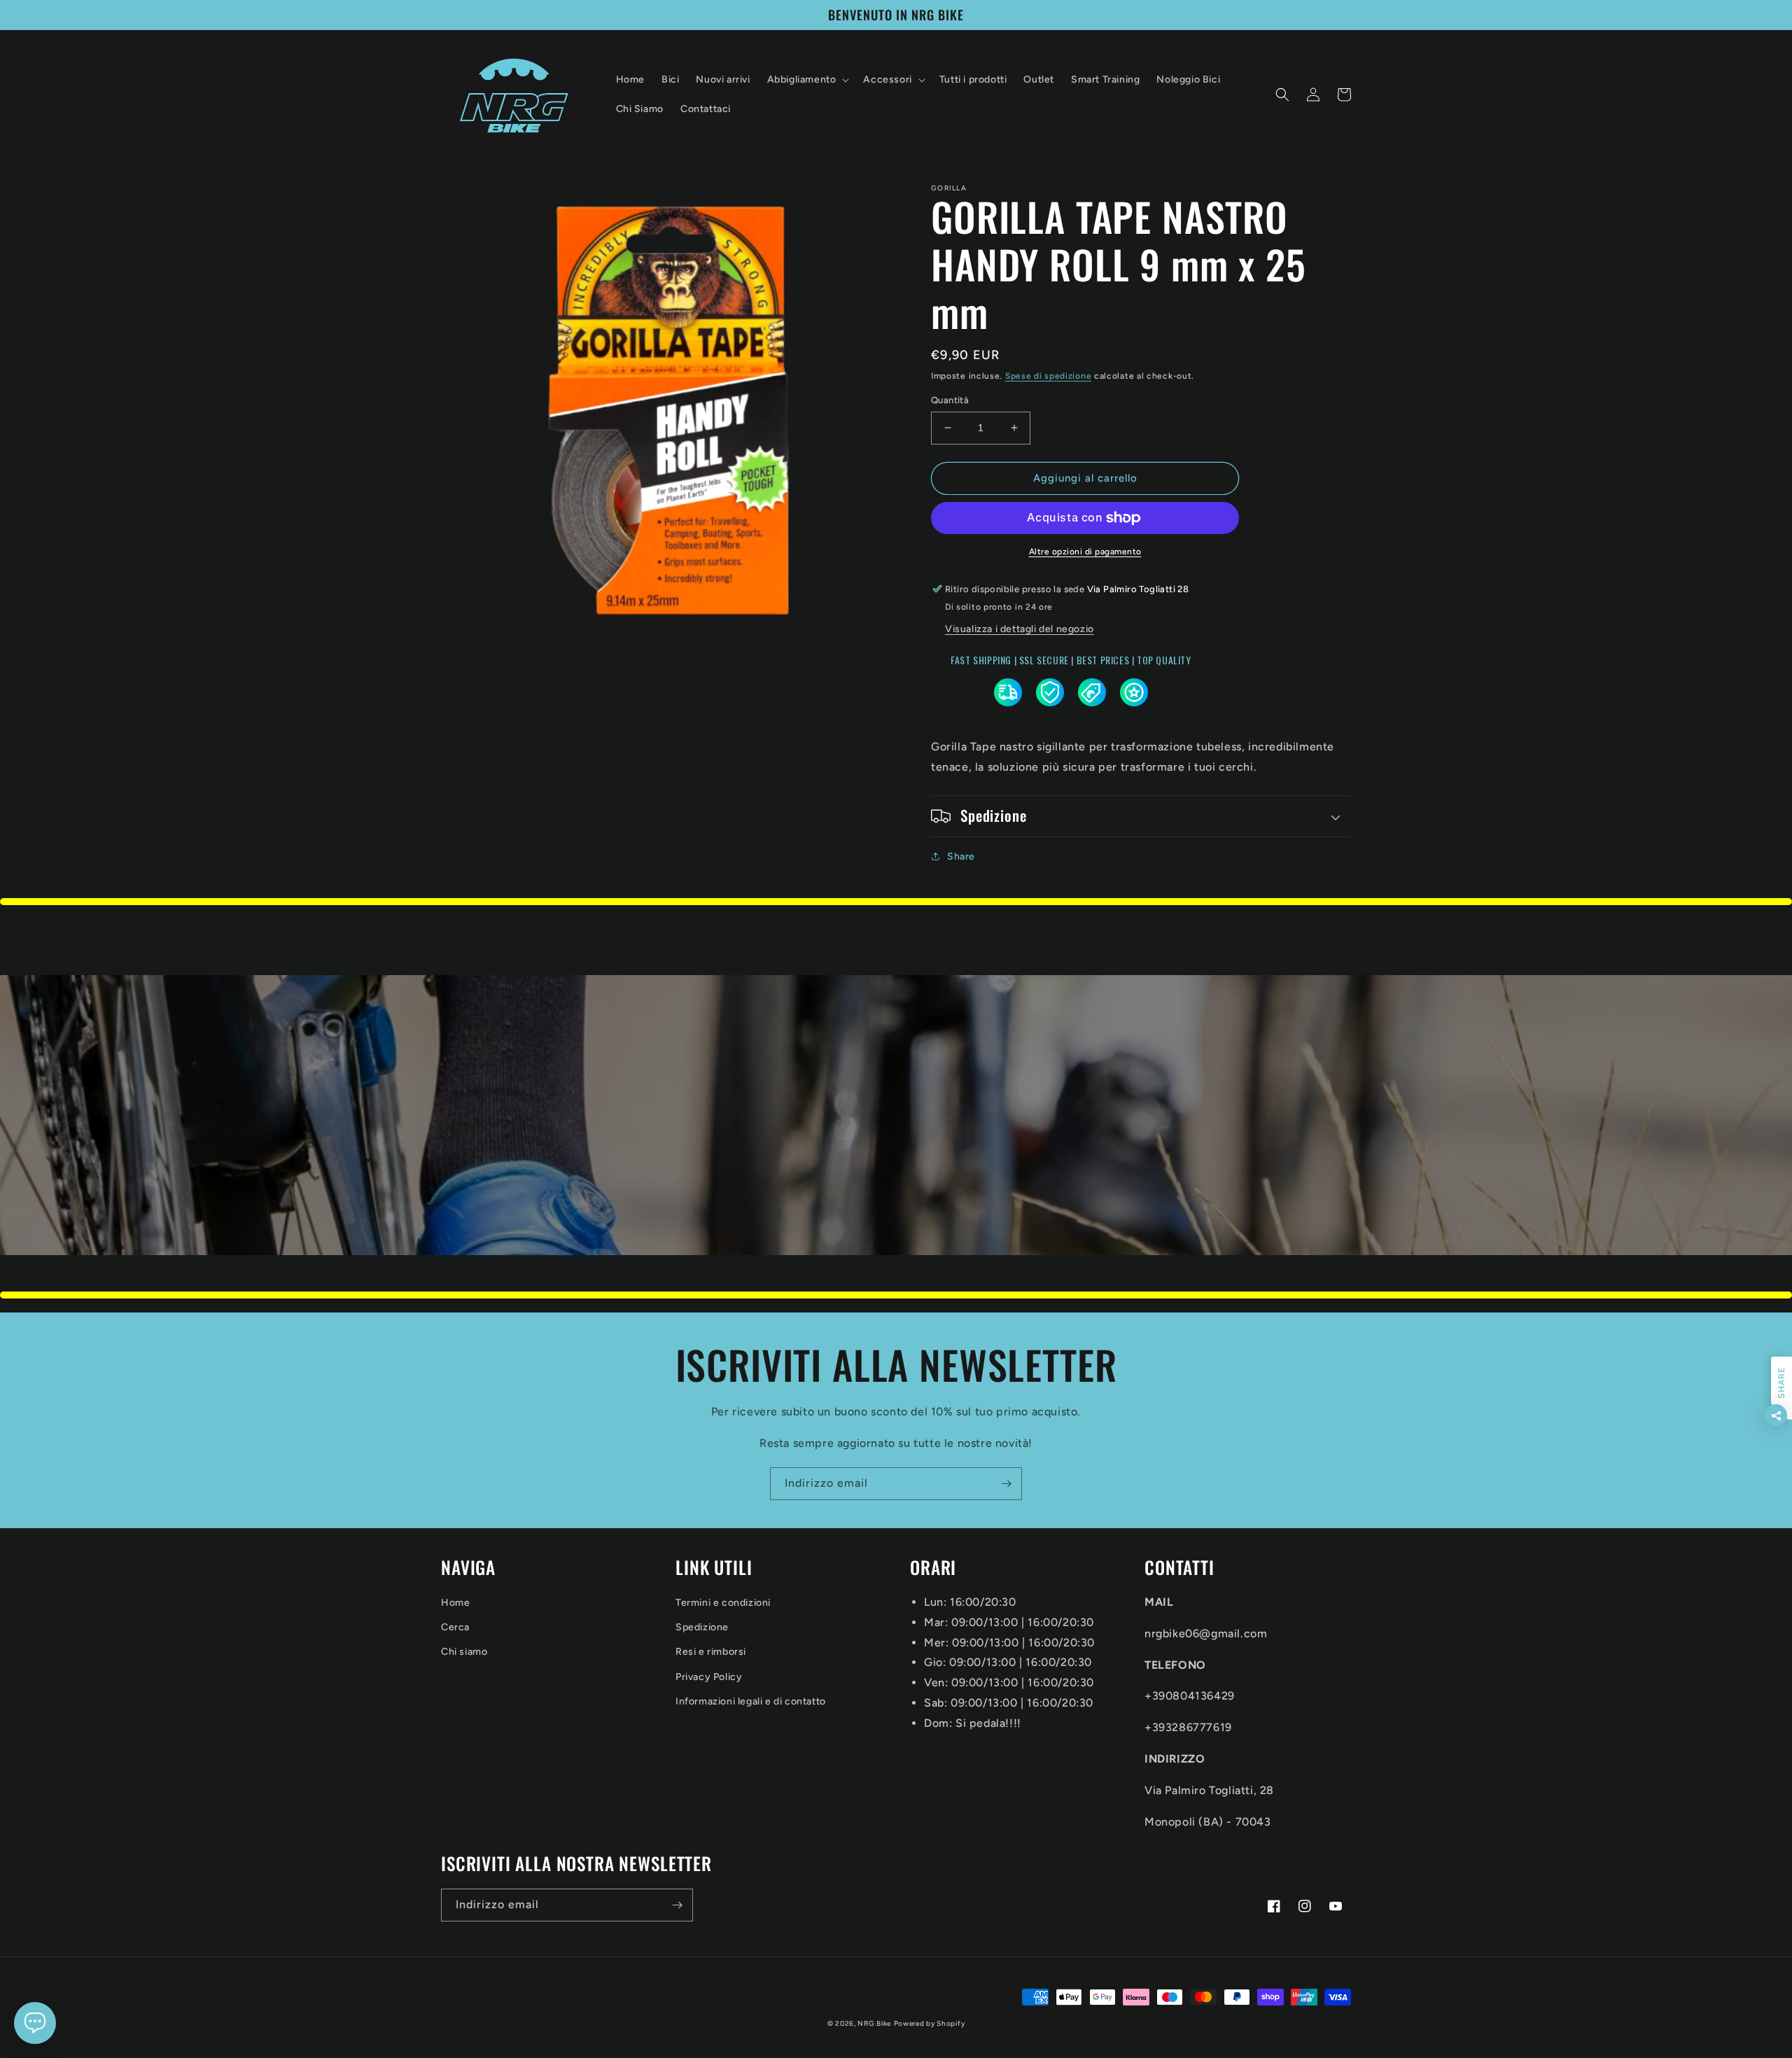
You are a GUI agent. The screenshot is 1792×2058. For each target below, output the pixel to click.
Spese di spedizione (1048, 376)
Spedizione (702, 1627)
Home (455, 1603)
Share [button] (961, 856)
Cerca (455, 1627)
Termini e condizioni (723, 1603)
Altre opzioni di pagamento (1085, 552)
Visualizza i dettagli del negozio (1020, 629)
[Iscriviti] (1006, 1484)
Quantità (950, 400)
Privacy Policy (709, 1677)
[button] (807, 80)
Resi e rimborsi (711, 1652)
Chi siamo (464, 1652)
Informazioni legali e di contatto (751, 1701)
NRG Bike (874, 2023)
